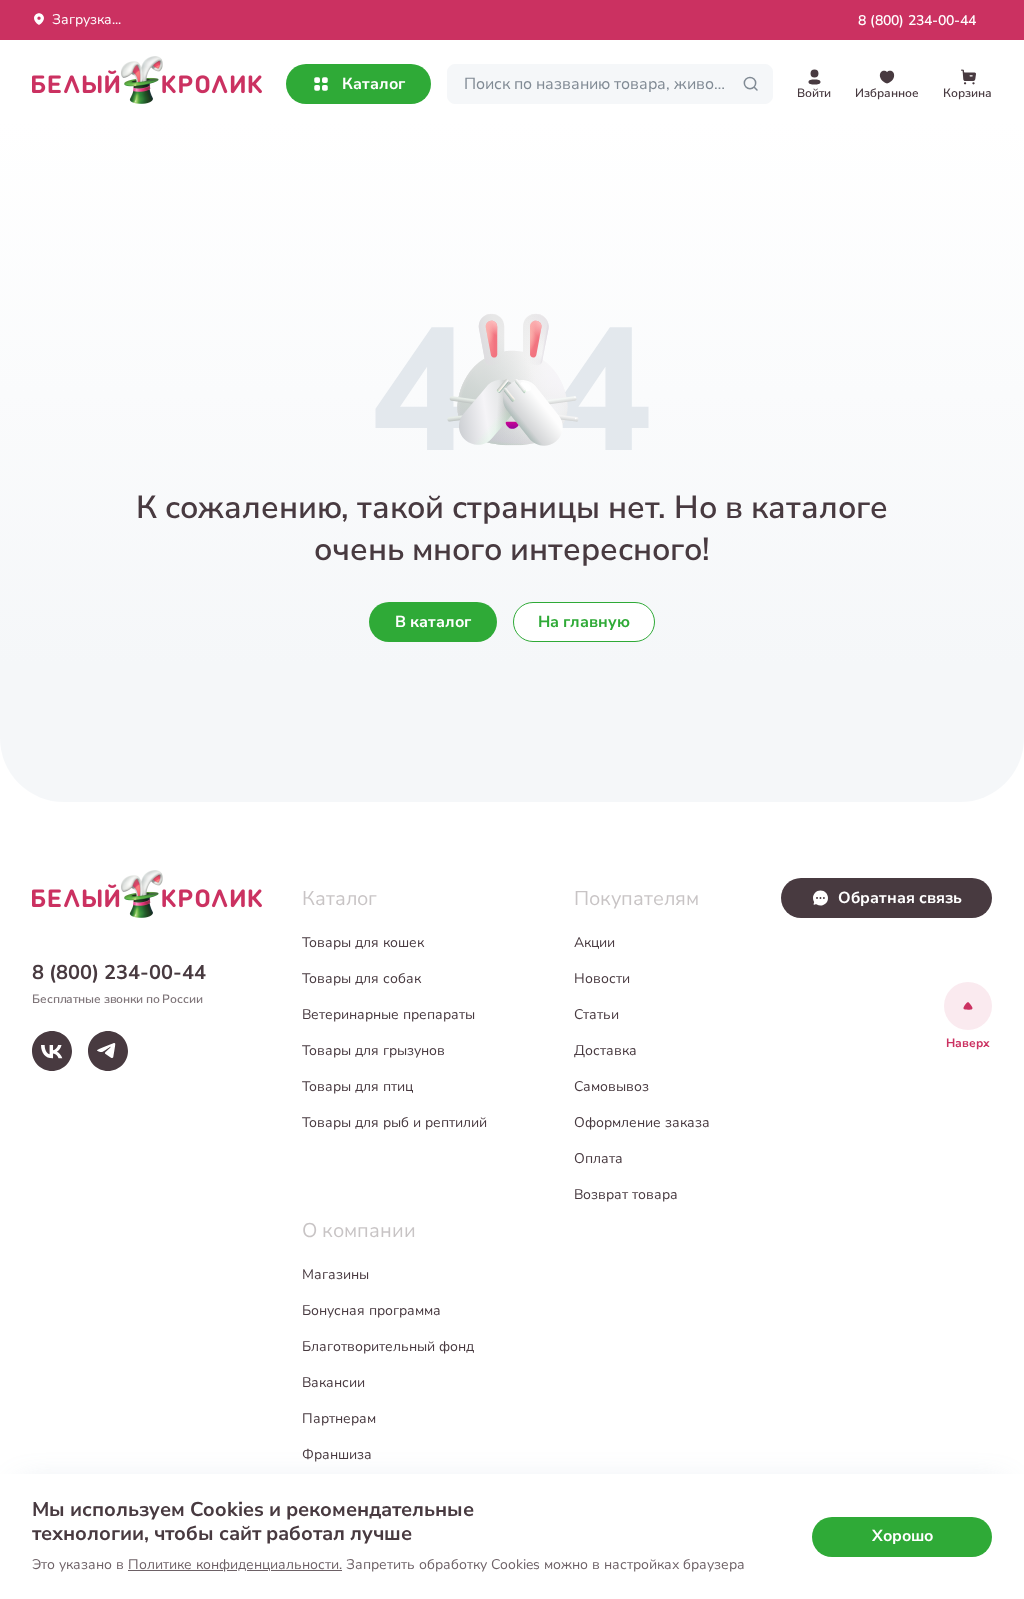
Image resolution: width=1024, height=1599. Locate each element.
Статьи (596, 1014)
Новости (602, 978)
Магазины (335, 1274)
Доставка (605, 1050)
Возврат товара (626, 1194)
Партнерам (339, 1418)
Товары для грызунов (373, 1050)
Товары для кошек (363, 942)
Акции (594, 942)
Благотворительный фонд (388, 1346)
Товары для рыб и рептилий (394, 1122)
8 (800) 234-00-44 (917, 20)
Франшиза (337, 1454)
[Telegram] (108, 1051)
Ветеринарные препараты (388, 1014)
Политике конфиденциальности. (235, 1564)
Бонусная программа (371, 1310)
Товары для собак (361, 978)
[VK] (52, 1051)
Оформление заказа (642, 1122)
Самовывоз (611, 1086)
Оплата (598, 1158)
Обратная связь (900, 898)
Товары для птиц (357, 1086)
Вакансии (333, 1382)
